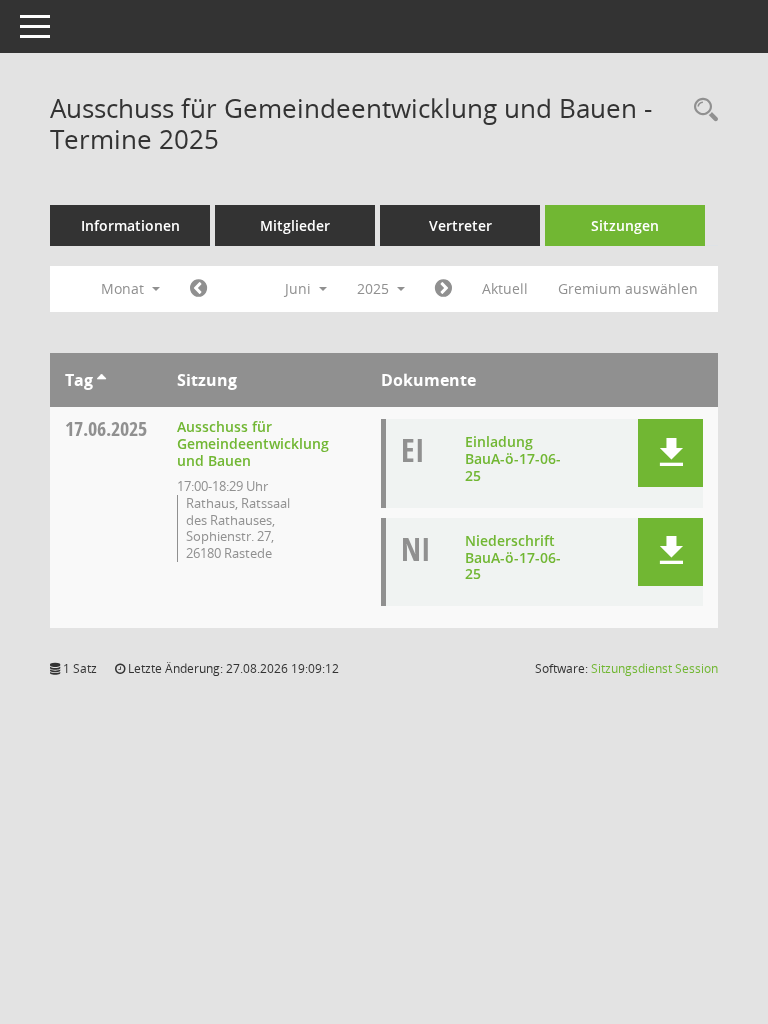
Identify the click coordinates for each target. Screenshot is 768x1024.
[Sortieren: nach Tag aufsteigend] (101, 380)
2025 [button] (375, 288)
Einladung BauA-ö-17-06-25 (513, 458)
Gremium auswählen (628, 288)
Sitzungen (625, 225)
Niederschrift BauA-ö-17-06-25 (513, 557)
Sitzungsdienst (654, 668)
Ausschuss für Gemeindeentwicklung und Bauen (253, 443)
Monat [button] (124, 288)
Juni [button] (300, 288)
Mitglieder (295, 225)
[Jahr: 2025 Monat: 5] (198, 289)
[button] (670, 453)
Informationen (130, 225)
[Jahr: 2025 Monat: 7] (443, 289)
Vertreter (460, 225)
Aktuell (505, 288)
